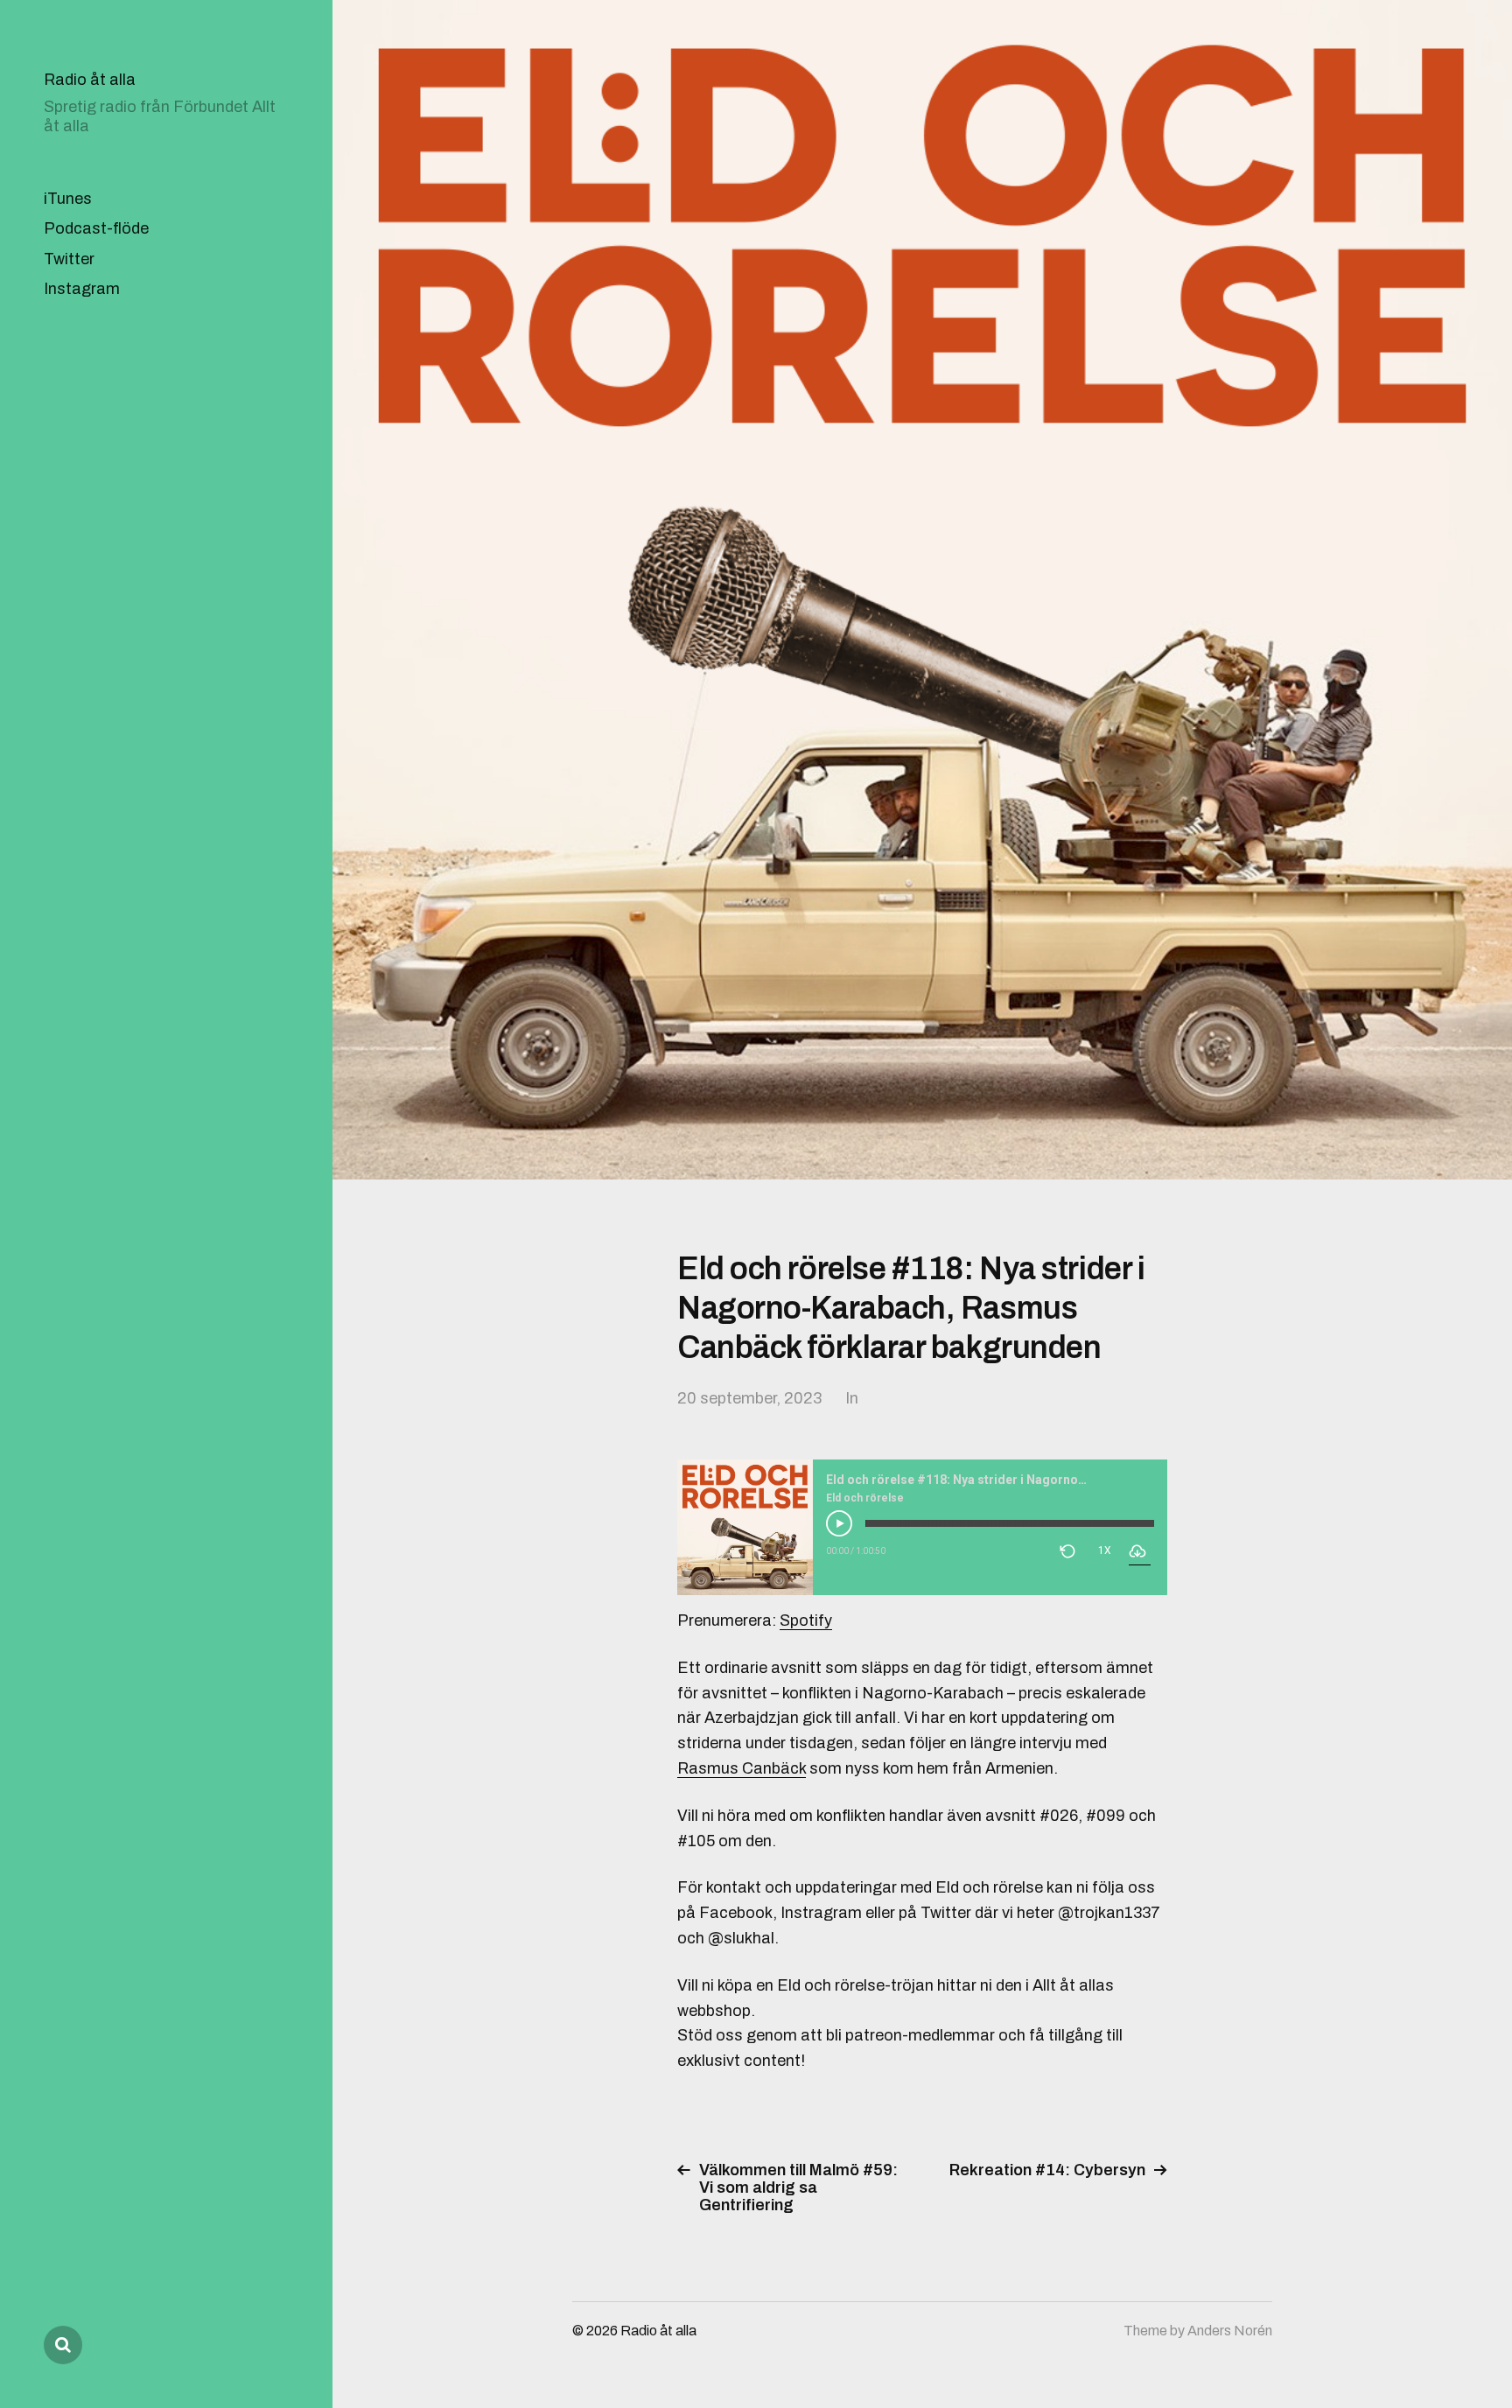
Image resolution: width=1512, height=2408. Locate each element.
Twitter (69, 259)
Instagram (82, 289)
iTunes (68, 199)
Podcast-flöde (96, 228)
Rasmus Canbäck (742, 1768)
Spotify (806, 1620)
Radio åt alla (90, 80)
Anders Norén (1230, 2331)
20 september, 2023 (749, 1398)
